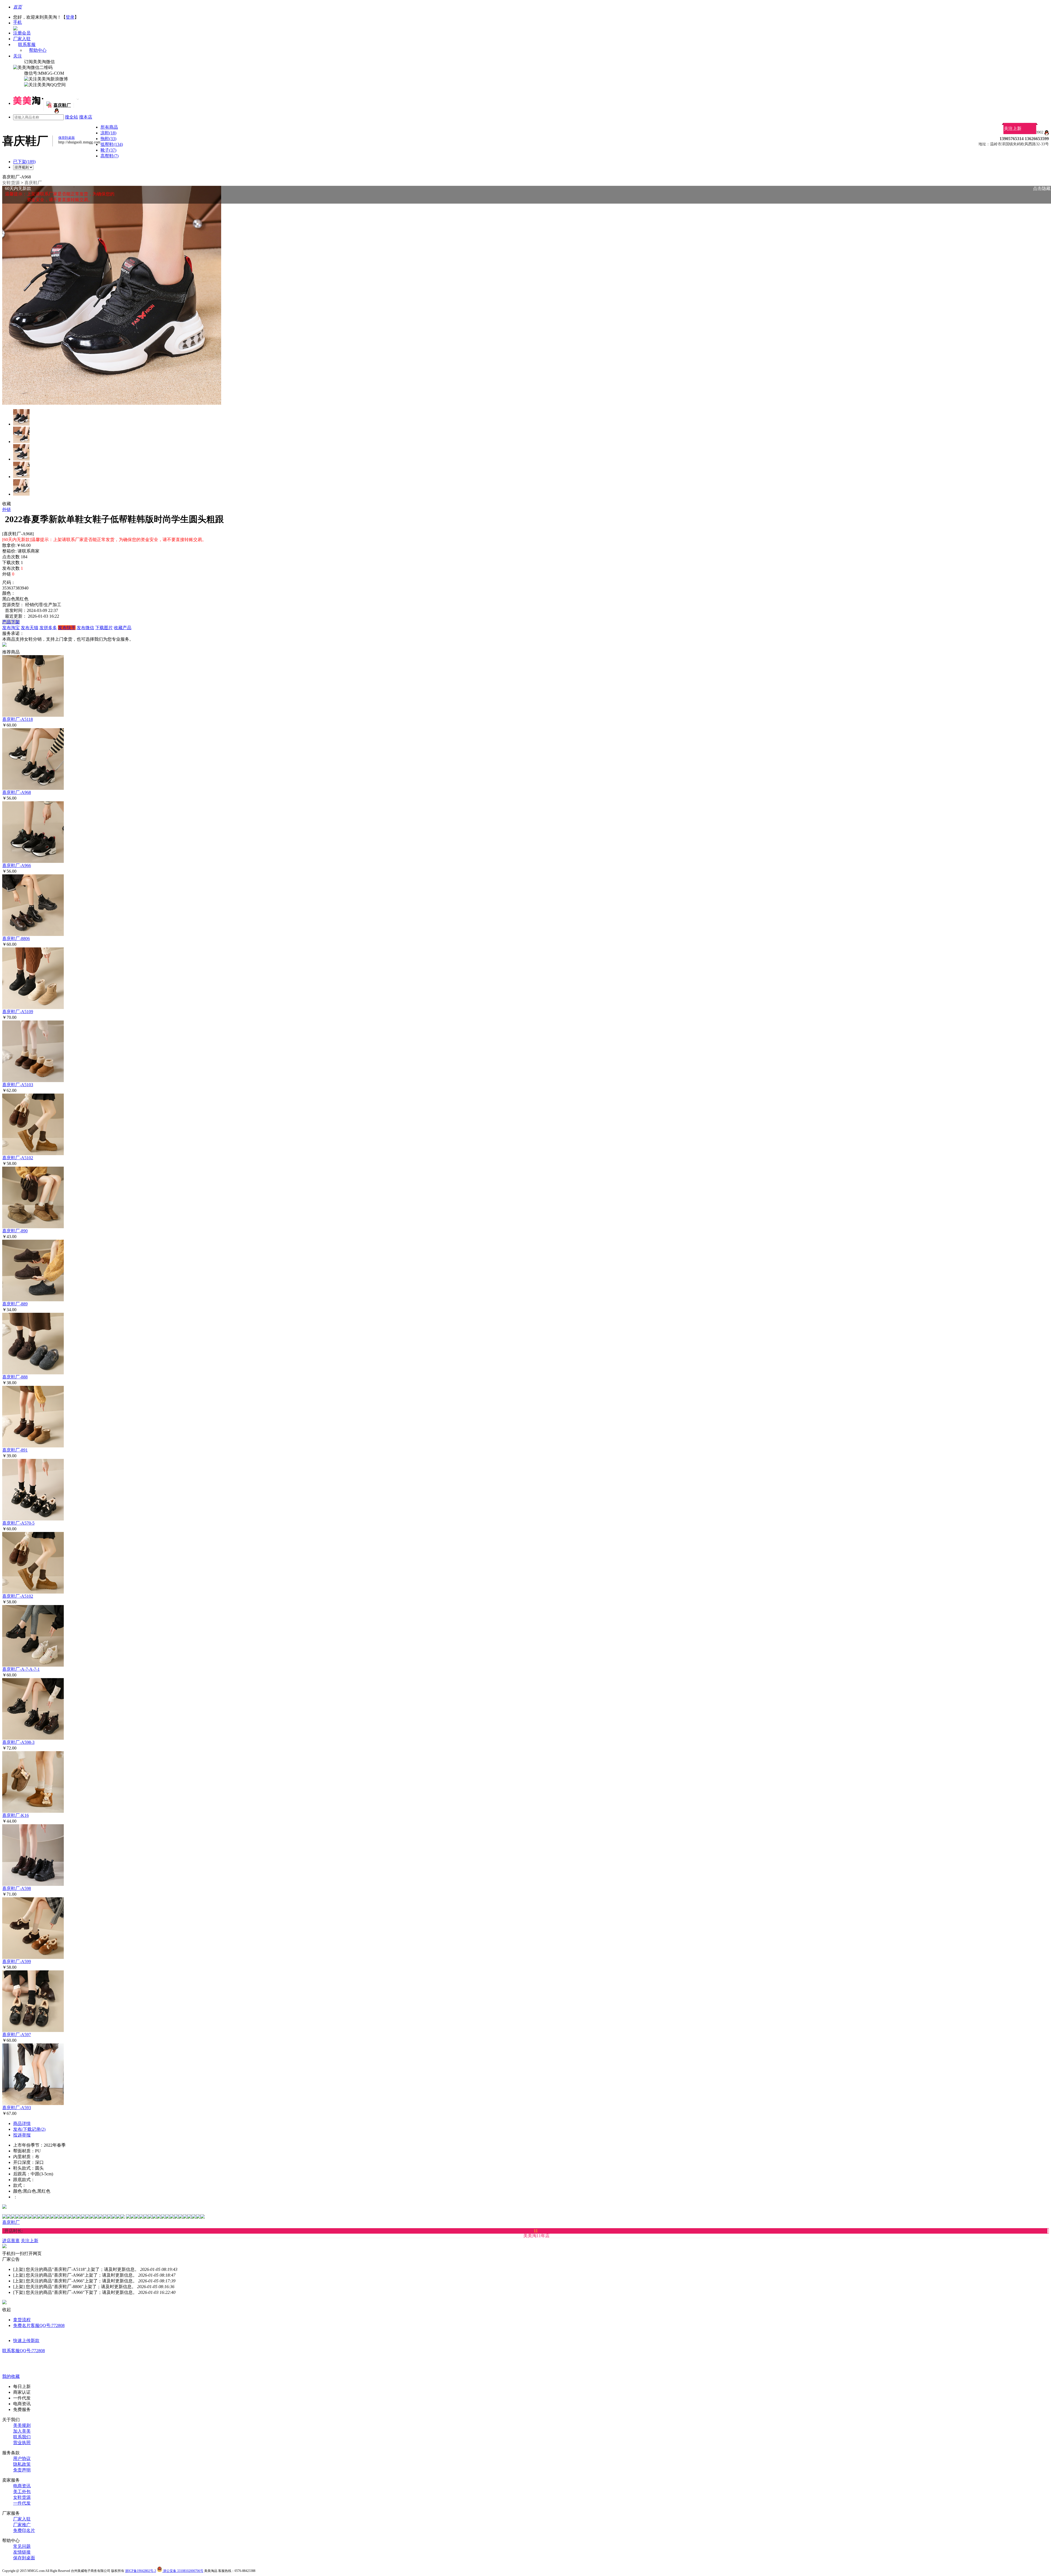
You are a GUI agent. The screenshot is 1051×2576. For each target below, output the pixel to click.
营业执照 (22, 2443)
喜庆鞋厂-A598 (17, 1888)
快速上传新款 (26, 2341)
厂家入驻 (22, 39)
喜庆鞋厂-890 (15, 1231)
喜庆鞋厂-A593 (17, 2108)
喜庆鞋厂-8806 (16, 939)
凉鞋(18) (108, 133)
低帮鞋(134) (112, 144)
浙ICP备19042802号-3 (141, 2571)
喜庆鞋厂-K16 (15, 1815)
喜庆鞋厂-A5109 (18, 1012)
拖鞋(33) (108, 139)
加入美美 (22, 2431)
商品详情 (22, 2123)
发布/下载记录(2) (29, 2129)
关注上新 (1013, 128)
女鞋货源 (11, 183)
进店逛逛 (11, 2241)
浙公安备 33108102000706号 (183, 2571)
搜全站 (71, 117)
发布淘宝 (11, 628)
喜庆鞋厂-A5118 (18, 719)
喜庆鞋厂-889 (15, 1304)
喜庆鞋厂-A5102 (18, 1158)
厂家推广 (22, 2525)
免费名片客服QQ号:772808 (39, 2325)
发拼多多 (48, 628)
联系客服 (27, 44)
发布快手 (67, 628)
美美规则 (22, 2425)
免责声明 (22, 2470)
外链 (7, 509)
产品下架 (11, 622)
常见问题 (22, 2546)
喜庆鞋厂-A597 (17, 2035)
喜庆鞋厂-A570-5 (18, 1523)
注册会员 (22, 33)
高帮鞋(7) (109, 156)
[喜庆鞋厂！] (56, 112)
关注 (18, 56)
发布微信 (85, 628)
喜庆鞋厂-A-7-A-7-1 (21, 1669)
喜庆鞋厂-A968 (17, 792)
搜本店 (86, 117)
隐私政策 (22, 2464)
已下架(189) (24, 162)
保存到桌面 (24, 2558)
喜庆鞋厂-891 (15, 1450)
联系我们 (22, 2437)
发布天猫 (30, 628)
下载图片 (104, 628)
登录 (70, 17)
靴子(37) (108, 150)
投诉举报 (22, 2135)
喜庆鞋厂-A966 (17, 865)
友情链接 (22, 2552)
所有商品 (109, 127)
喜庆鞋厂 (33, 183)
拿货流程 (22, 2320)
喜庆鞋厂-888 (15, 1377)
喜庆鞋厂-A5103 (18, 1085)
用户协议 (22, 2458)
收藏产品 (123, 628)
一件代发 (22, 2503)
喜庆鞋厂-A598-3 (18, 1742)
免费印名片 (24, 2530)
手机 (18, 22)
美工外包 (22, 2492)
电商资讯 (22, 2486)
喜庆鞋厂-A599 (17, 1961)
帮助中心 (38, 50)
